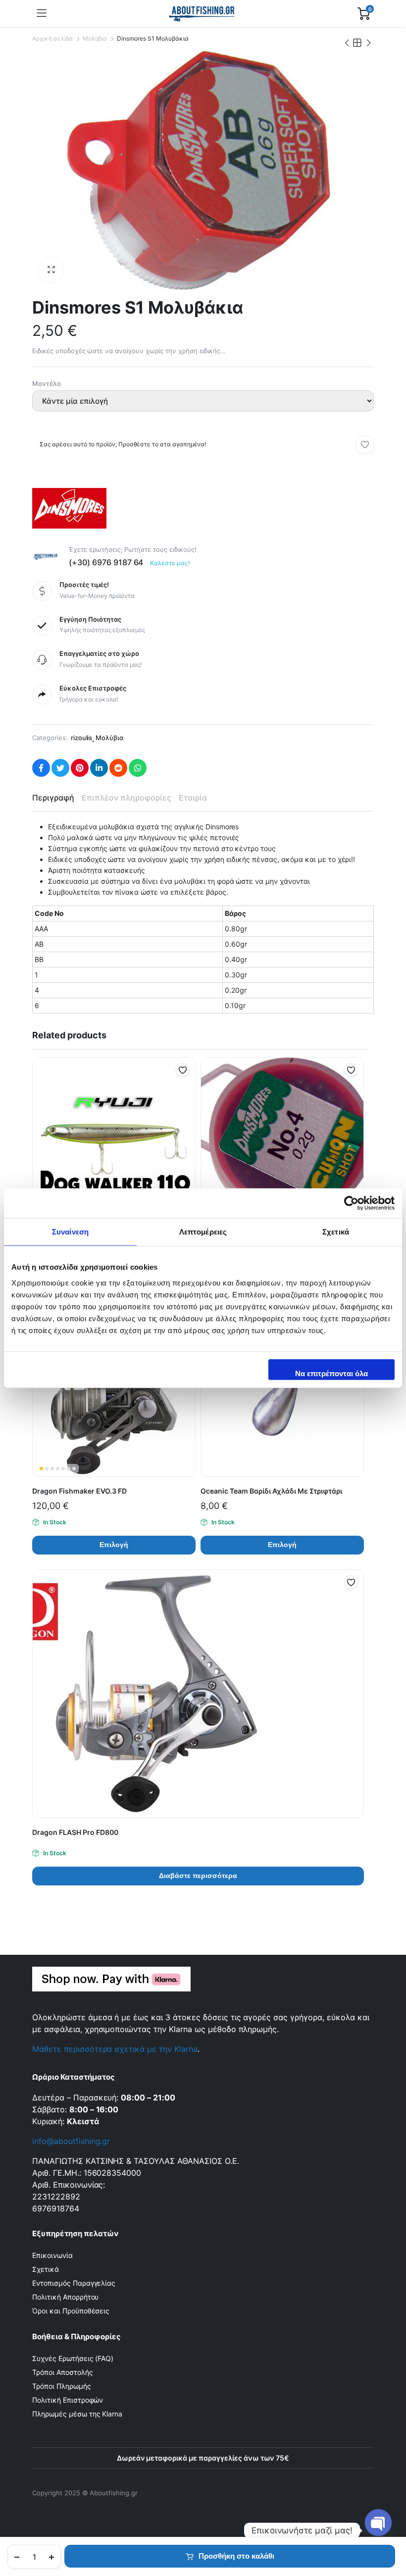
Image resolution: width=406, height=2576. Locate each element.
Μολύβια (95, 38)
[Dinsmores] (69, 508)
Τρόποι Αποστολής (63, 2372)
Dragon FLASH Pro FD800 (75, 1832)
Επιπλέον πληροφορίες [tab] (127, 798)
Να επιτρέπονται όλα (331, 1373)
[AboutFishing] (202, 13)
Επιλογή (114, 1545)
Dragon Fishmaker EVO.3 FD (79, 1491)
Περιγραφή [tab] (53, 798)
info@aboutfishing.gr (71, 2141)
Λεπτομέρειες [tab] (203, 1232)
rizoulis (82, 738)
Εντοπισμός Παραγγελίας (74, 2283)
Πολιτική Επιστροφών (68, 2400)
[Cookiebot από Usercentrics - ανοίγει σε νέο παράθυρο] (351, 1203)
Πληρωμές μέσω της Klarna (77, 2414)
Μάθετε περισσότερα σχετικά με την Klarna (115, 2049)
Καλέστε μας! (170, 563)
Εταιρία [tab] (193, 798)
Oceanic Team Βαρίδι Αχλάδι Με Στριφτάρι (271, 1491)
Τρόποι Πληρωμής (62, 2386)
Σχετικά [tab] (336, 1232)
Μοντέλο (47, 383)
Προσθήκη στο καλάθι (236, 2556)
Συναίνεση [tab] (70, 1232)
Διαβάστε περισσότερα (198, 1876)
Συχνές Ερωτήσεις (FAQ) (73, 2358)
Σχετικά (46, 2269)
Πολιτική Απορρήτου (65, 2297)
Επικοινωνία (52, 2255)
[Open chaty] (378, 2530)
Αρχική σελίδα (52, 38)
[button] (51, 270)
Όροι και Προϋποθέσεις (71, 2311)
